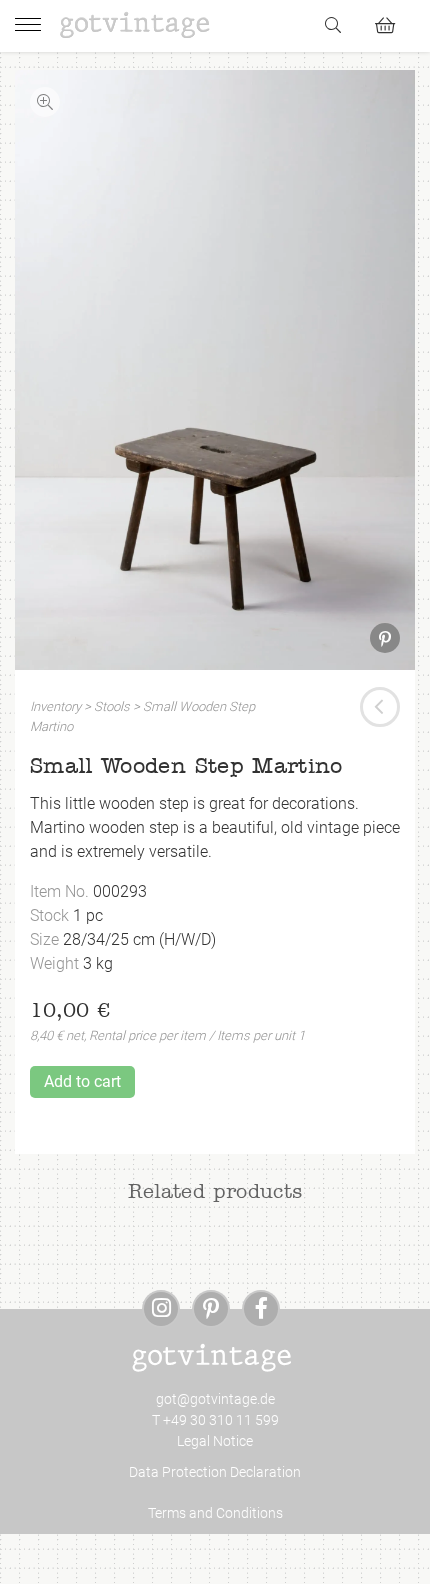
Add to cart (82, 1081)
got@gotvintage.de (215, 1399)
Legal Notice (215, 1441)
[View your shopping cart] (393, 22)
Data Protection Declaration (215, 1472)
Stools (112, 706)
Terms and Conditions (215, 1513)
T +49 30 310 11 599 (215, 1420)
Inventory (55, 706)
